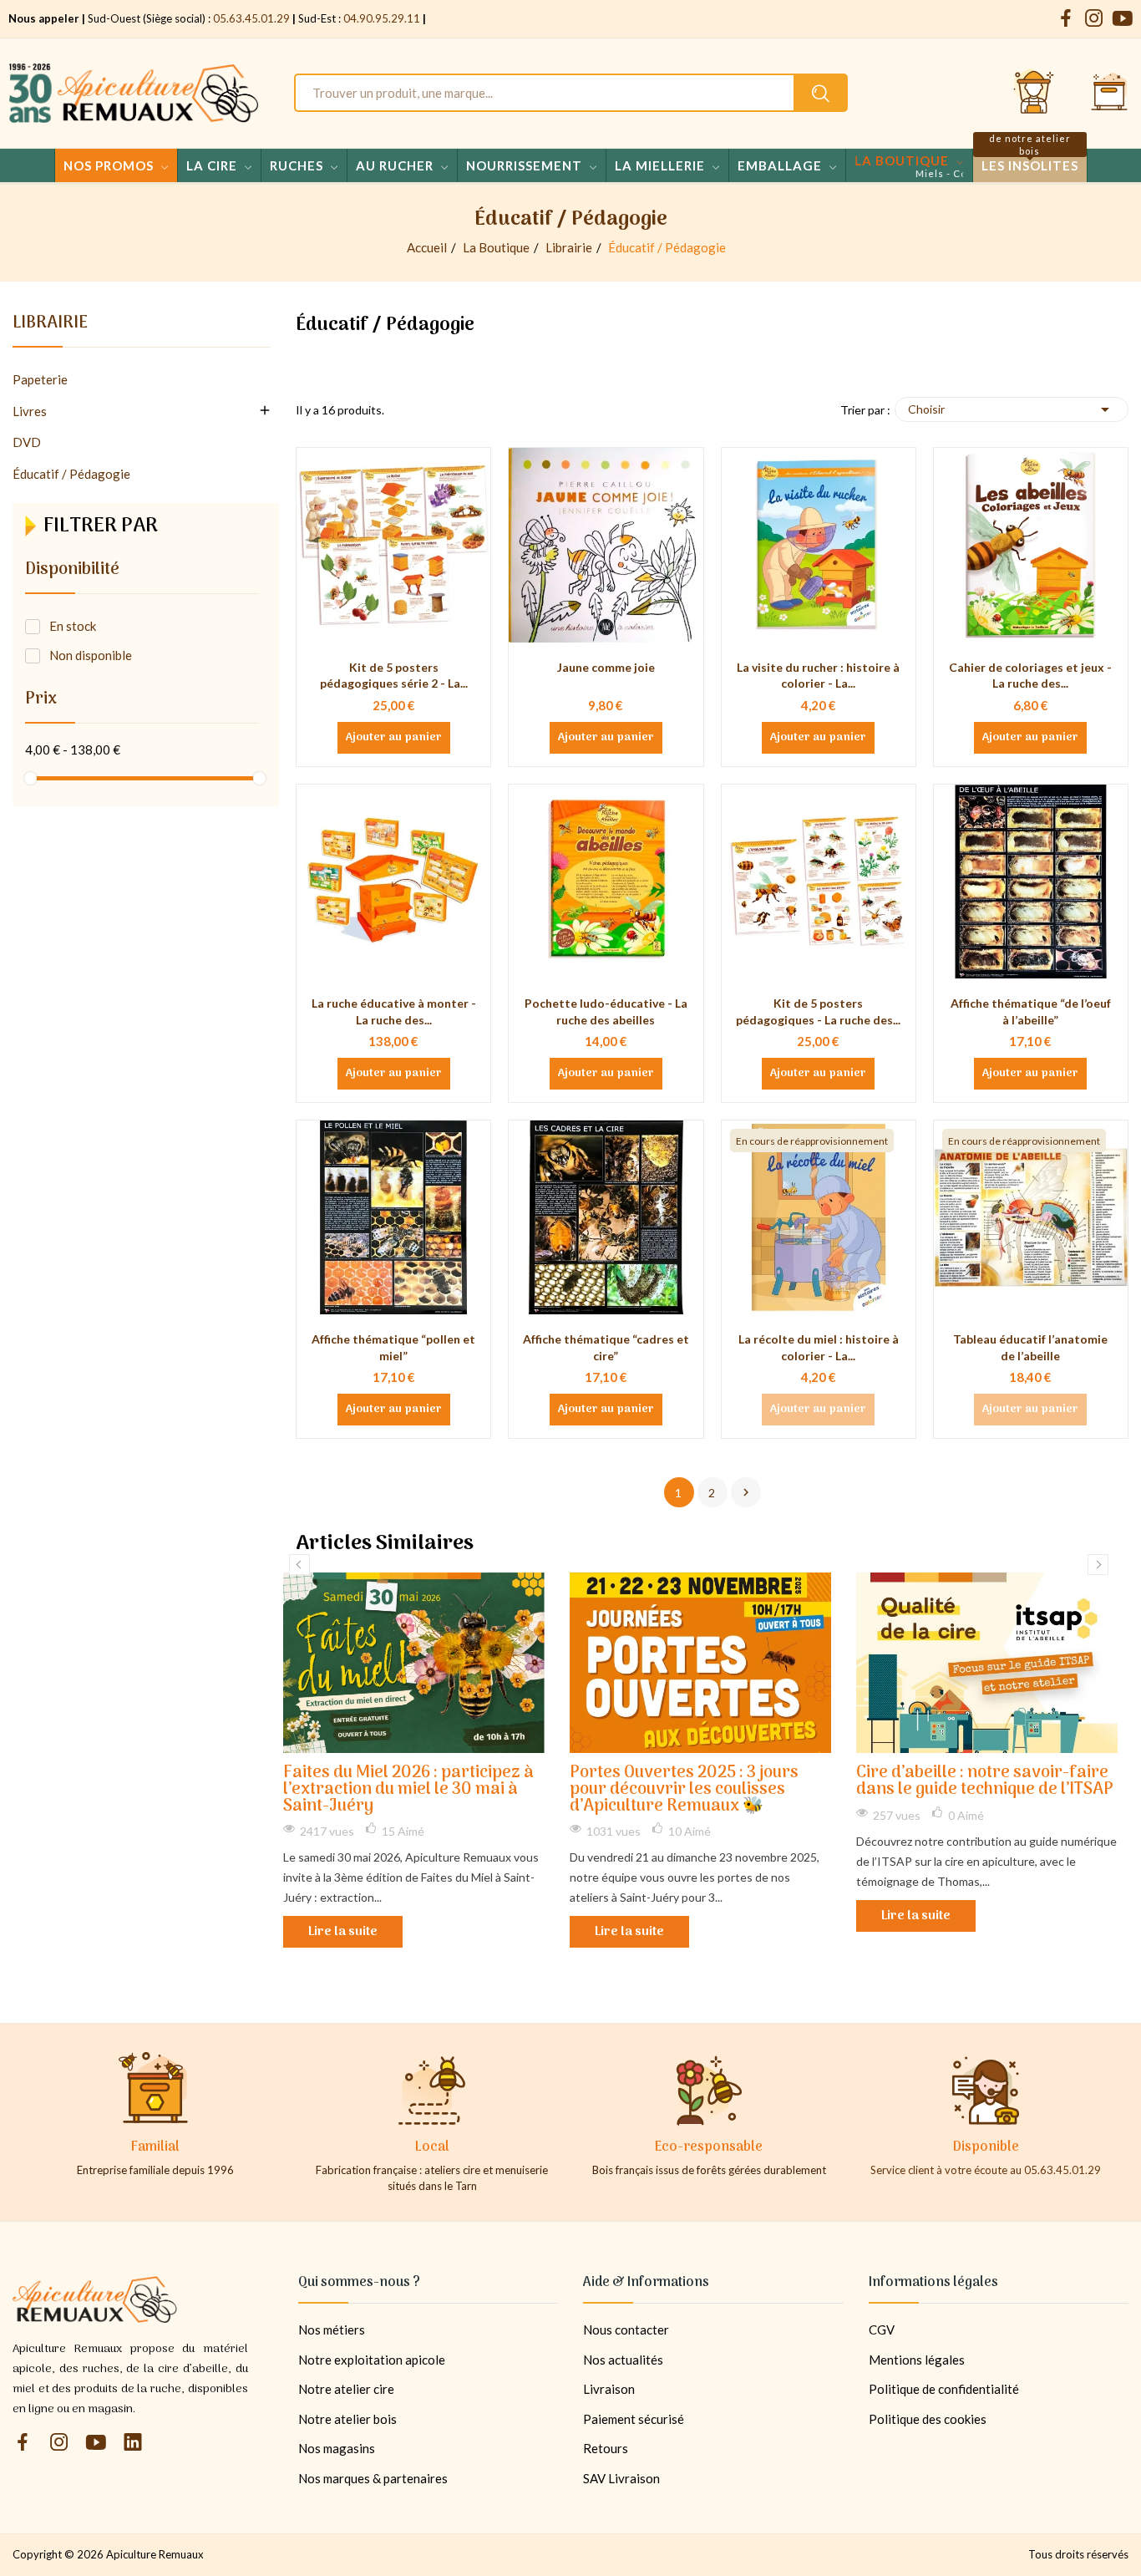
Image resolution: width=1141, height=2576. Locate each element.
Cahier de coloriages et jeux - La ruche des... (1030, 676)
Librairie (50, 326)
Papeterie (40, 379)
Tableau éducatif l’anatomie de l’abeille (1030, 1347)
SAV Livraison (621, 2478)
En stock (73, 626)
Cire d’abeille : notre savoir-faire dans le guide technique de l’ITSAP (985, 1782)
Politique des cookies (928, 2419)
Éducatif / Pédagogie (71, 474)
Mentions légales (917, 2360)
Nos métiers (332, 2330)
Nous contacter (626, 2330)
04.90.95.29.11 (382, 18)
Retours (606, 2448)
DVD (27, 442)
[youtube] (1123, 19)
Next (1098, 1565)
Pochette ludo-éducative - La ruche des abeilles (606, 1011)
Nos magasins (337, 2448)
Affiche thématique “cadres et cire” (606, 1347)
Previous (299, 1565)
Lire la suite (343, 1932)
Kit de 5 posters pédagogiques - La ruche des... (818, 1011)
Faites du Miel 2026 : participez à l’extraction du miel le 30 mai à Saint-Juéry (408, 1790)
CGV (882, 2330)
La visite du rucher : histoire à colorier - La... (818, 676)
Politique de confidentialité (944, 2389)
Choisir (1012, 409)
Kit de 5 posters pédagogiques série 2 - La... (394, 676)
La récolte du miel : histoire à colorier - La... (819, 1347)
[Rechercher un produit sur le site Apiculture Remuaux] (821, 93)
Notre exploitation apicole (372, 2360)
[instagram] (1094, 19)
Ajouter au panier (394, 738)
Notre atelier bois (347, 2419)
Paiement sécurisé (634, 2419)
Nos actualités (623, 2360)
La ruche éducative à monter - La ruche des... (394, 1011)
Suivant (746, 1492)
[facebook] (1066, 19)
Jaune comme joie (606, 667)
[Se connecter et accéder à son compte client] (1034, 93)
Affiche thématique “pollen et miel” (393, 1347)
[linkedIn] (133, 2443)
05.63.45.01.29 (251, 18)
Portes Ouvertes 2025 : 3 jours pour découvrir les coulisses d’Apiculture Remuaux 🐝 (684, 1790)
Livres (30, 411)
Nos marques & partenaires (373, 2478)
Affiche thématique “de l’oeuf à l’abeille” (1031, 1011)
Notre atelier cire (346, 2389)
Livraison (609, 2389)
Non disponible (91, 655)
